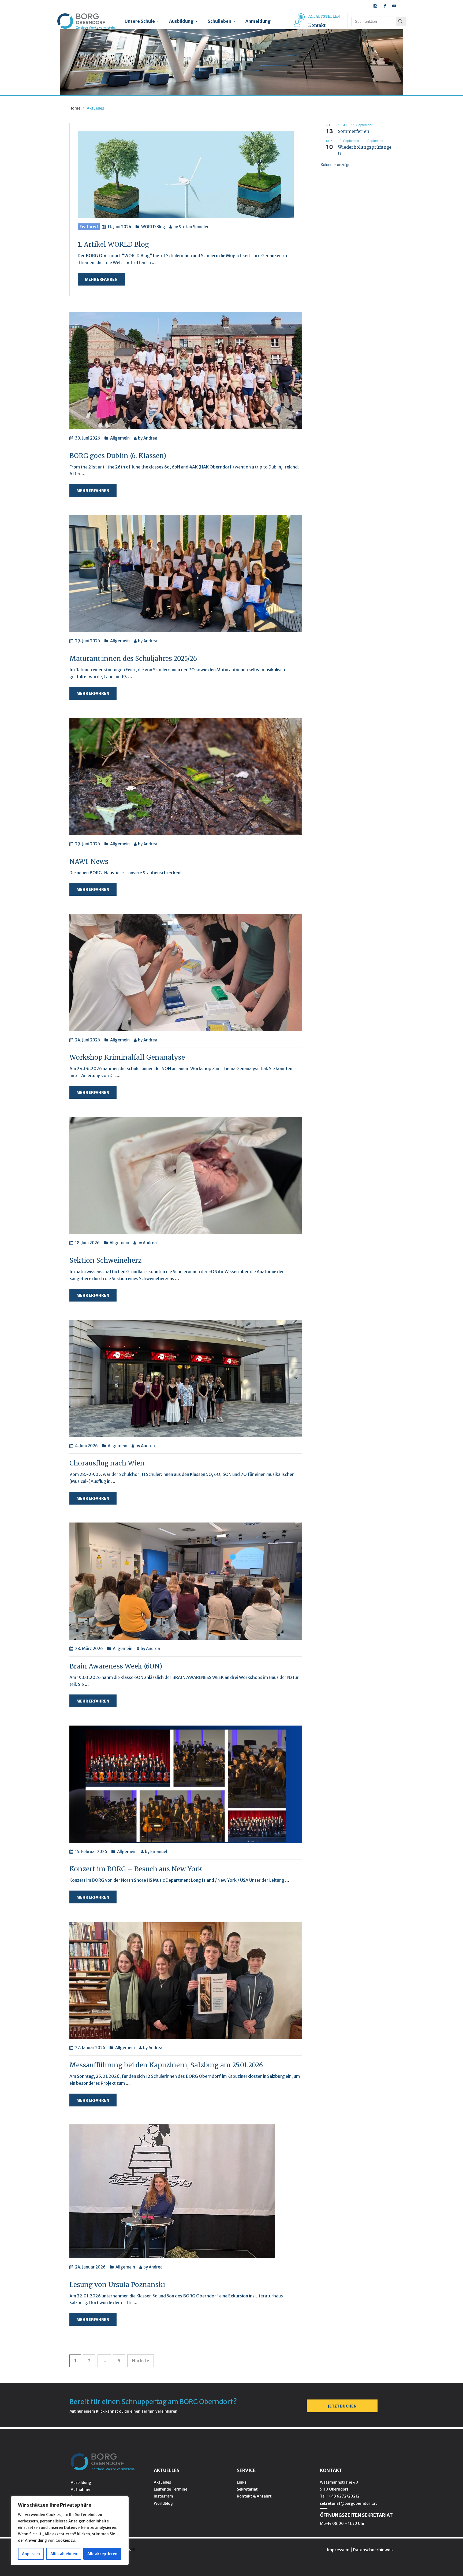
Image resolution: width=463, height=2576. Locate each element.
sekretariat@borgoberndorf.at (348, 2503)
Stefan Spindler (194, 227)
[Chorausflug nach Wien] (186, 1378)
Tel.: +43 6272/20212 (340, 2496)
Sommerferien (354, 131)
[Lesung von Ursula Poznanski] (172, 2191)
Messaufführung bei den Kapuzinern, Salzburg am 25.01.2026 (166, 2065)
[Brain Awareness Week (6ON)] (186, 1581)
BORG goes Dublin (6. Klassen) (118, 456)
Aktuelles (162, 2482)
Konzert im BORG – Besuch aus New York (136, 1869)
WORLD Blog (153, 227)
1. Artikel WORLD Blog (113, 244)
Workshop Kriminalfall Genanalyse (127, 1057)
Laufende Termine (171, 2489)
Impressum (338, 2550)
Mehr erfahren (101, 279)
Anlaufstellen (324, 16)
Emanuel (159, 1852)
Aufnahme (81, 2489)
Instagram (163, 2496)
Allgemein (120, 438)
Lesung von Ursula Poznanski (117, 2285)
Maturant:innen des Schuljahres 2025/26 (133, 659)
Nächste (141, 2361)
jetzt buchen (342, 2406)
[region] (70, 2531)
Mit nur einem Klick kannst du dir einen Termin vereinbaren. (124, 2411)
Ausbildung (181, 21)
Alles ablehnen (64, 2554)
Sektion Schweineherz (105, 1260)
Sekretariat (247, 2489)
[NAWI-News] (186, 776)
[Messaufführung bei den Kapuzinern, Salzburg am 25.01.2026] (186, 1980)
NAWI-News (90, 862)
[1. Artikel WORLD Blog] (186, 174)
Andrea (150, 438)
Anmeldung (258, 21)
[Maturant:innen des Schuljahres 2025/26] (186, 573)
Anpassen (31, 2554)
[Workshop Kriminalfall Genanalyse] (186, 972)
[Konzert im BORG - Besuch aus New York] (186, 1784)
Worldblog (163, 2503)
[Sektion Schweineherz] (186, 1175)
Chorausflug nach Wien (107, 1463)
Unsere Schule (140, 21)
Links (242, 2482)
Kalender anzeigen (337, 164)
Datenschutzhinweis (373, 2550)
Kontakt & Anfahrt (254, 2496)
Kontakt (317, 25)
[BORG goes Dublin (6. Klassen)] (186, 370)
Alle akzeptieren (102, 2554)
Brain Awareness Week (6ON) (116, 1666)
